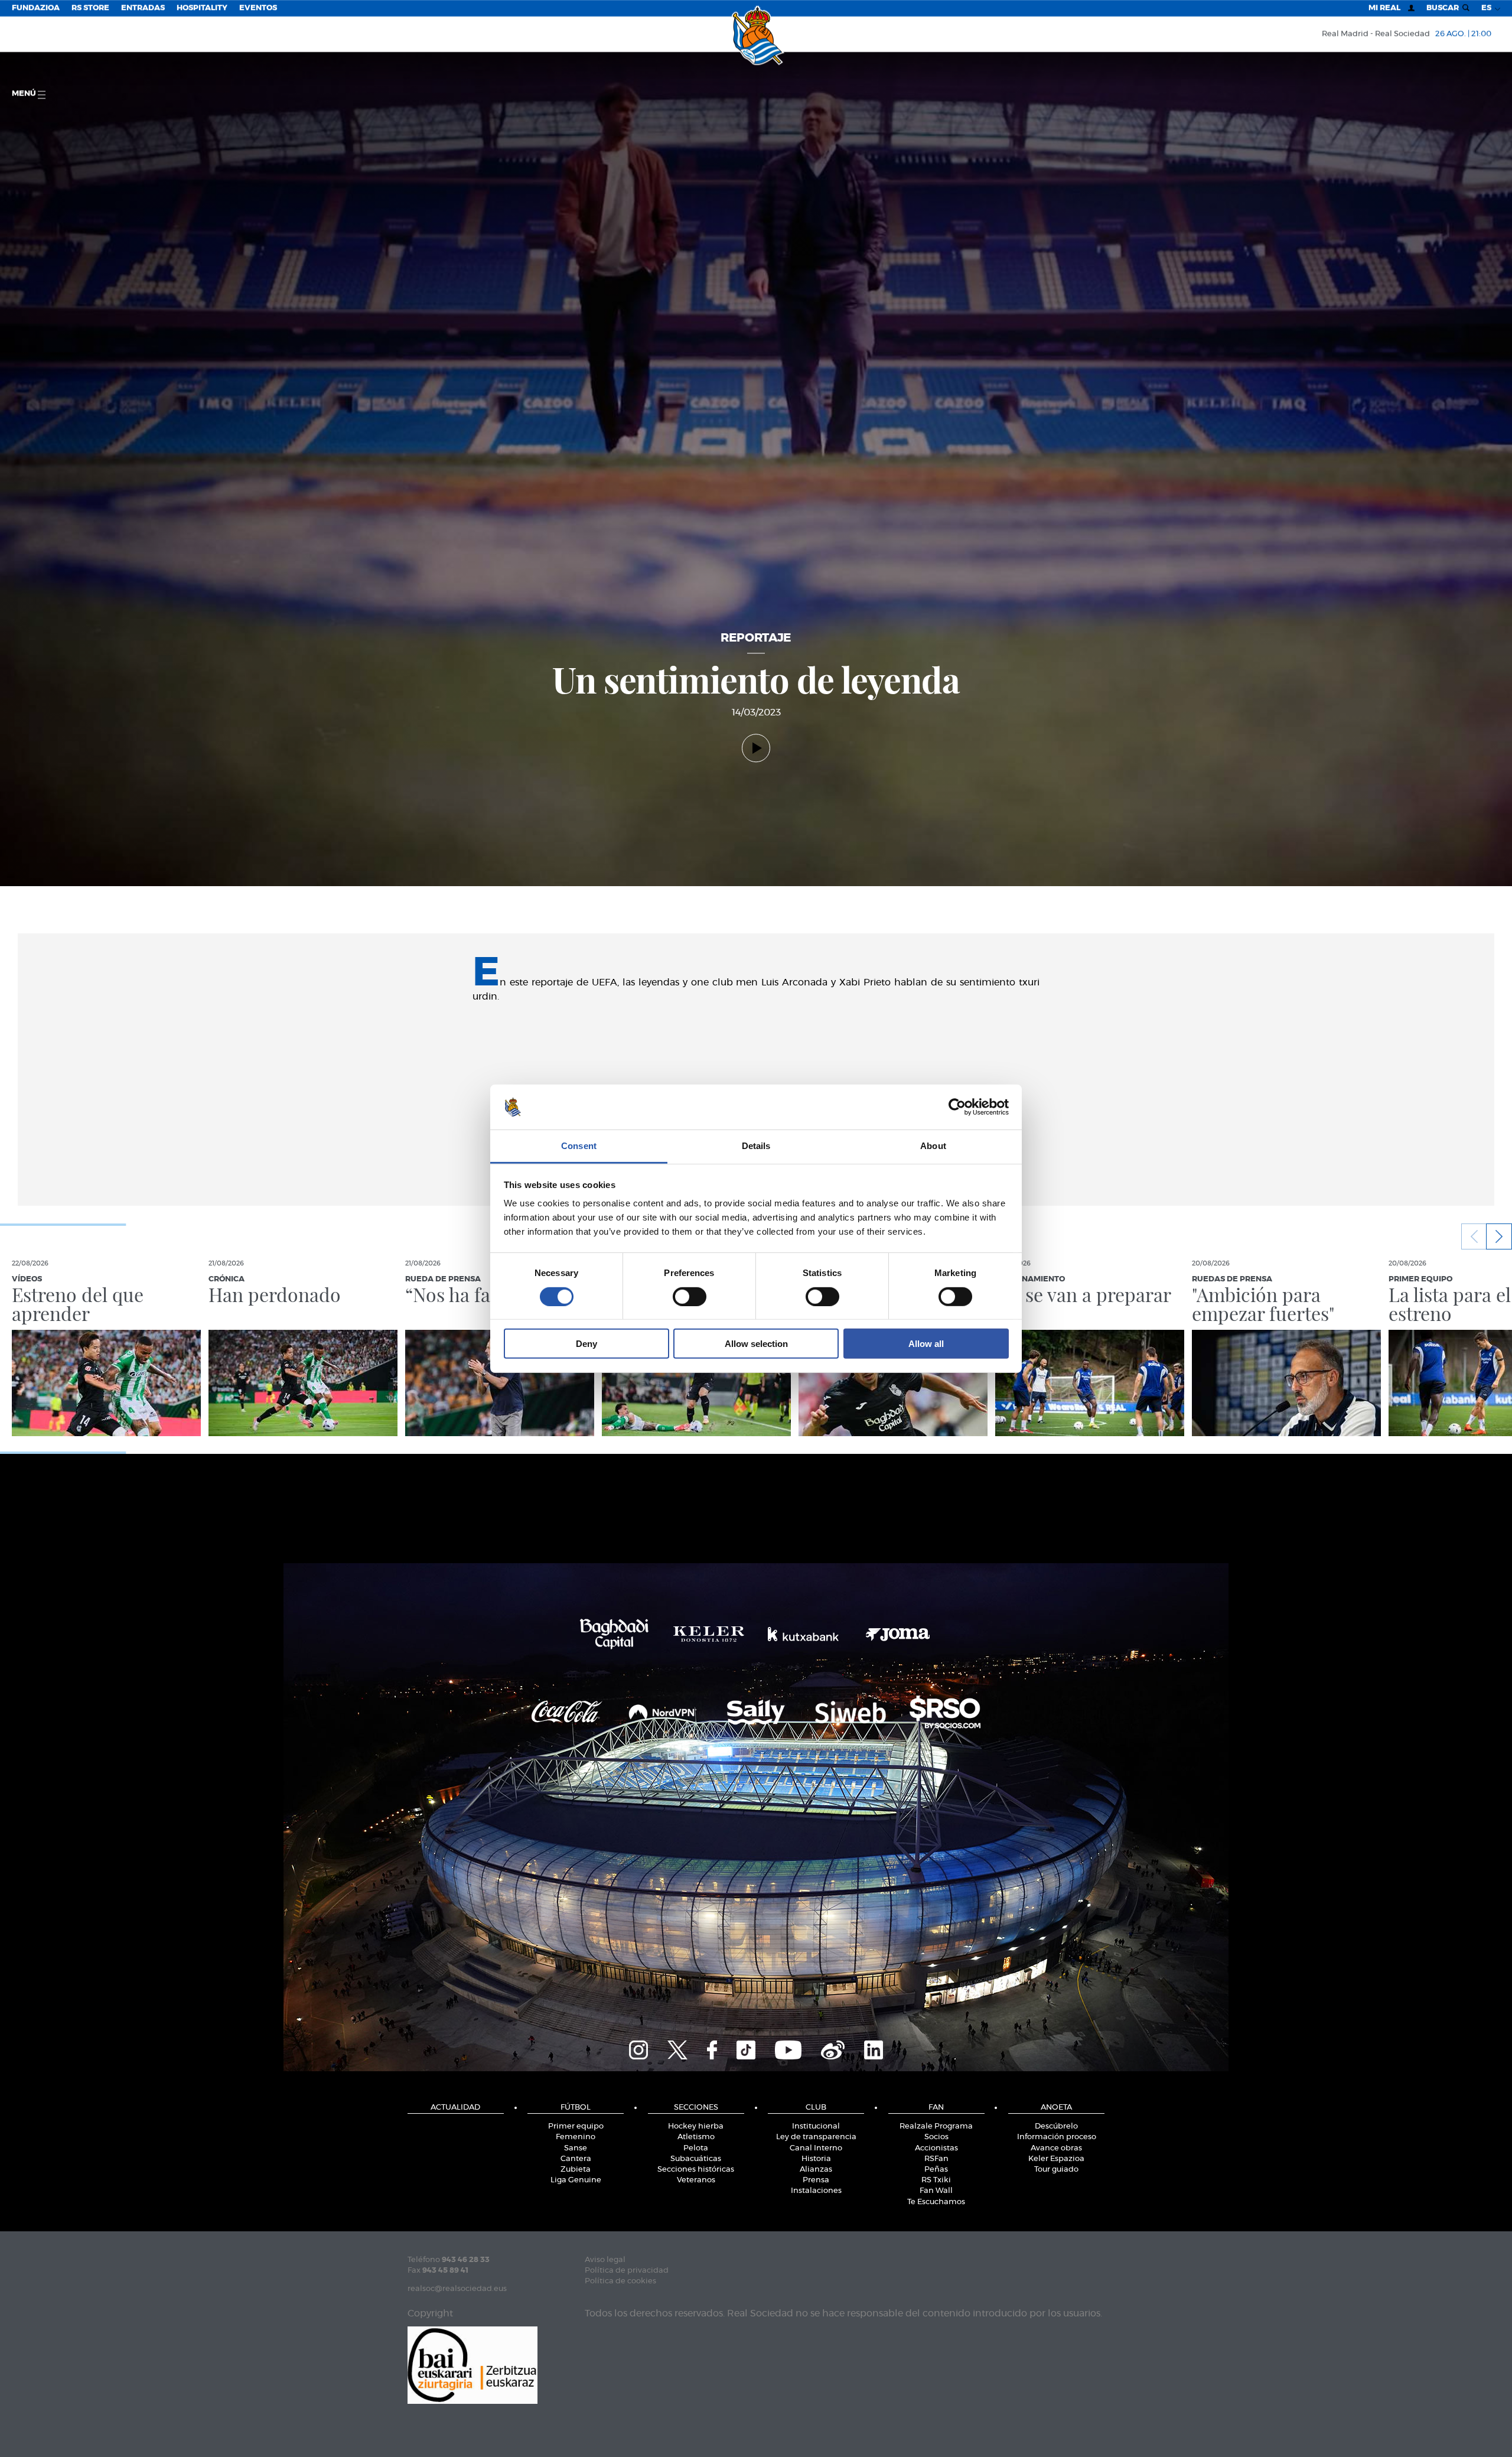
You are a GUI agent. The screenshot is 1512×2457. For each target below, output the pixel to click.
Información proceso (1057, 2137)
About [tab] (933, 1146)
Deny (586, 1344)
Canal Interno (816, 2148)
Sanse (576, 2148)
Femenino (576, 2137)
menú (25, 94)
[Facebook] (712, 2048)
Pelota (696, 2148)
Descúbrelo (1056, 2126)
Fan (936, 2108)
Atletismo (696, 2137)
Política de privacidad (627, 2271)
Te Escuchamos (936, 2202)
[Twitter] (677, 2048)
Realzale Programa (936, 2126)
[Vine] (833, 2048)
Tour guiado (1056, 2170)
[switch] (690, 1296)
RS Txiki (936, 2180)
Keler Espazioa (1056, 2159)
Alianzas (816, 2170)
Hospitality (202, 8)
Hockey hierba (696, 2126)
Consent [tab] (579, 1146)
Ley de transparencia (816, 2137)
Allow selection (756, 1344)
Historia (816, 2159)
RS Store (90, 8)
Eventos (258, 8)
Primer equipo (576, 2126)
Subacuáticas (696, 2159)
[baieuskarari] (472, 2364)
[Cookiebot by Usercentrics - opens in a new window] (957, 1107)
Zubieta (576, 2170)
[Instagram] (638, 2048)
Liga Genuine (576, 2180)
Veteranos (696, 2180)
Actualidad (455, 2108)
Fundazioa (36, 8)
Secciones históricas (696, 2170)
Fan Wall (936, 2191)
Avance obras (1056, 2148)
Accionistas (936, 2148)
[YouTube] (788, 2048)
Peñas (936, 2170)
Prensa (816, 2180)
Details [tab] (756, 1146)
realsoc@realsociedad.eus (457, 2289)
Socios (936, 2137)
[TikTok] (746, 2048)
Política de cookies (620, 2281)
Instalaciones (816, 2191)
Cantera (576, 2159)
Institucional (816, 2126)
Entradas (143, 8)
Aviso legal (605, 2260)
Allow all (926, 1344)
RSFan (936, 2159)
